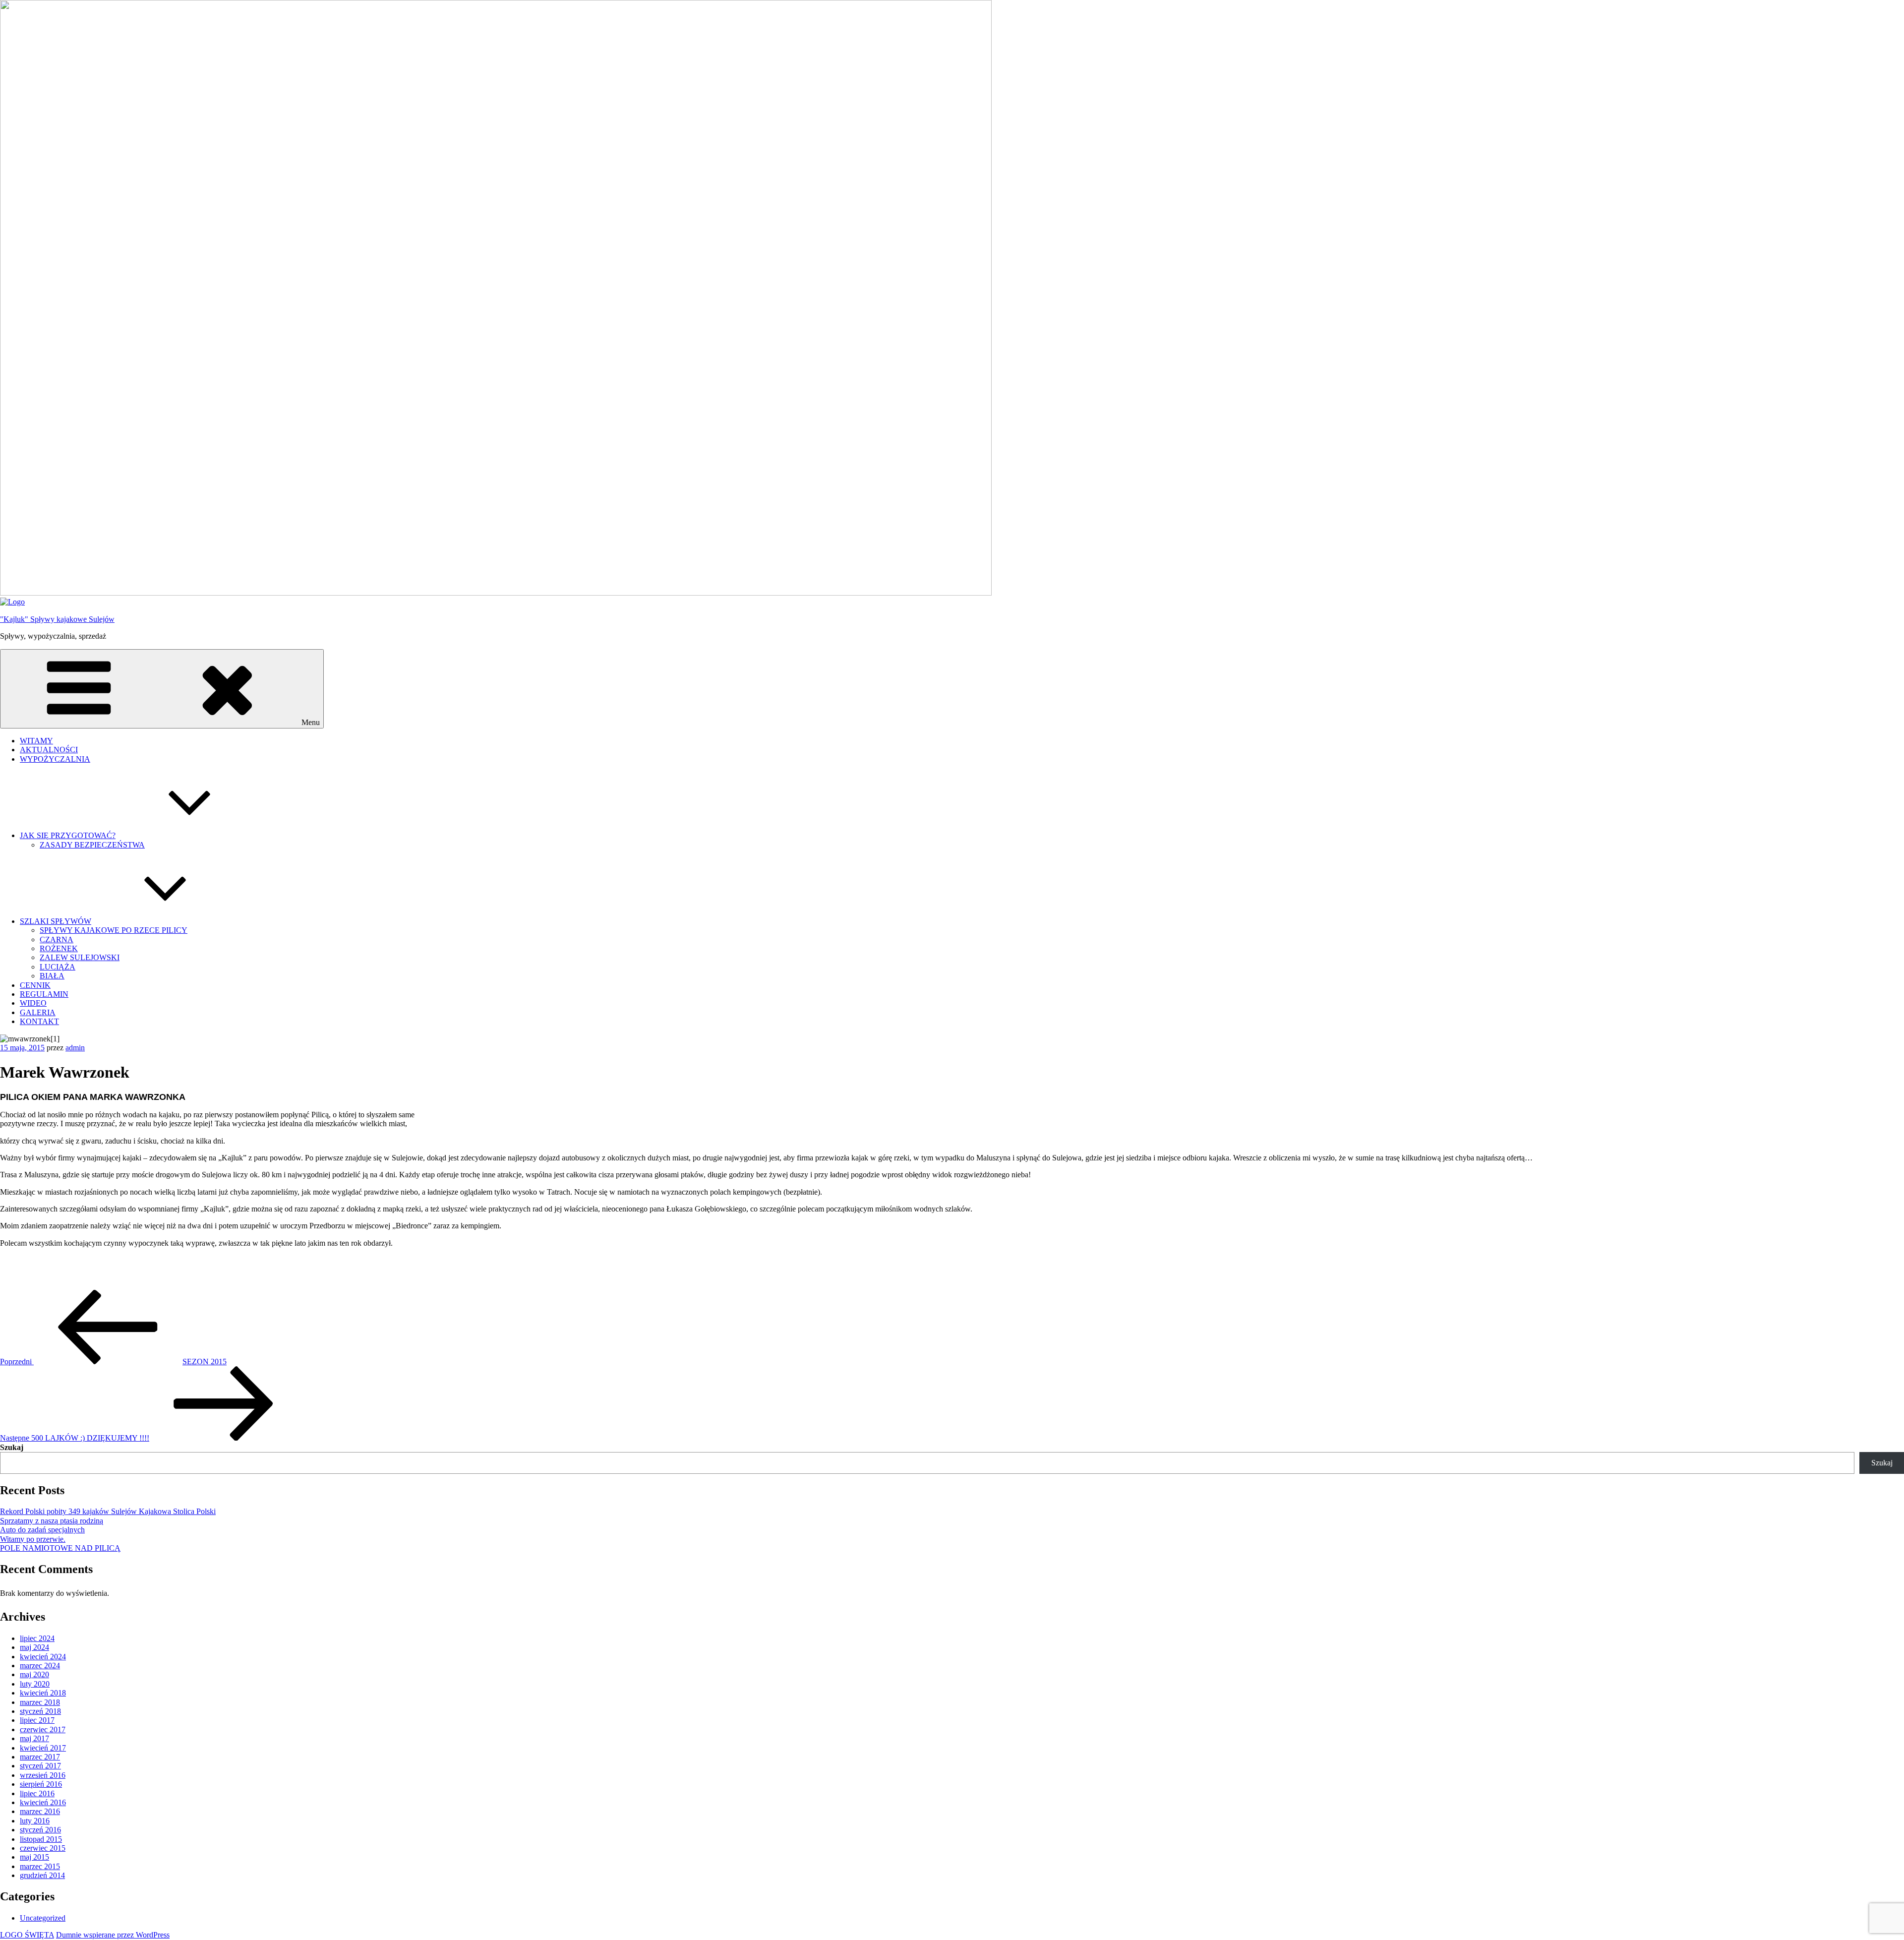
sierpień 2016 (41, 1784)
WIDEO (33, 1003)
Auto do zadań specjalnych (42, 1530)
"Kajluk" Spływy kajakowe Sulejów (57, 619)
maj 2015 (34, 1857)
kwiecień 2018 (43, 1693)
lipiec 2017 (37, 1720)
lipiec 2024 (37, 1638)
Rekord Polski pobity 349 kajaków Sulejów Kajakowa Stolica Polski (108, 1511)
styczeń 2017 (40, 1766)
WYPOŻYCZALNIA (55, 759)
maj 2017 (34, 1738)
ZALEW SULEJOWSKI (80, 957)
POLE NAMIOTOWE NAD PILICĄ (60, 1548)
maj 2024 (34, 1647)
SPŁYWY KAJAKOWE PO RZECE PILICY (114, 930)
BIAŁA (52, 976)
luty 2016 (35, 1821)
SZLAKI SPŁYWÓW (56, 921)
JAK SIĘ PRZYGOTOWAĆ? (68, 835)
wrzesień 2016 (43, 1775)
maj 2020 (34, 1674)
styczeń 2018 (40, 1711)
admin (75, 1048)
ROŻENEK (59, 948)
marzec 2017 (40, 1757)
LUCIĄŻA (58, 967)
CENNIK (35, 985)
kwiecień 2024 (43, 1657)
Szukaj (12, 1447)
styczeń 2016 (40, 1830)
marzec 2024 (40, 1666)
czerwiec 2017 (43, 1729)
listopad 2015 (41, 1839)
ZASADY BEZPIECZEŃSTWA (92, 845)
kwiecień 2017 (43, 1748)
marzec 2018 (40, 1702)
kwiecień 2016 (43, 1802)
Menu (311, 722)
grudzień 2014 (42, 1875)
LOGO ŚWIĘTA (27, 1935)
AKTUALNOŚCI (49, 750)
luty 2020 (35, 1684)
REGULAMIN (44, 994)
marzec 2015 (40, 1866)
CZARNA (57, 940)
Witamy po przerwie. (33, 1539)
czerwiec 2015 (43, 1848)
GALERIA (38, 1012)
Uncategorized (43, 1918)
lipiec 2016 (37, 1793)
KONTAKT (39, 1021)
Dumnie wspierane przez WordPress (113, 1935)
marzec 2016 (40, 1811)
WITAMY (36, 741)
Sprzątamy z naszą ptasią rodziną (52, 1521)
